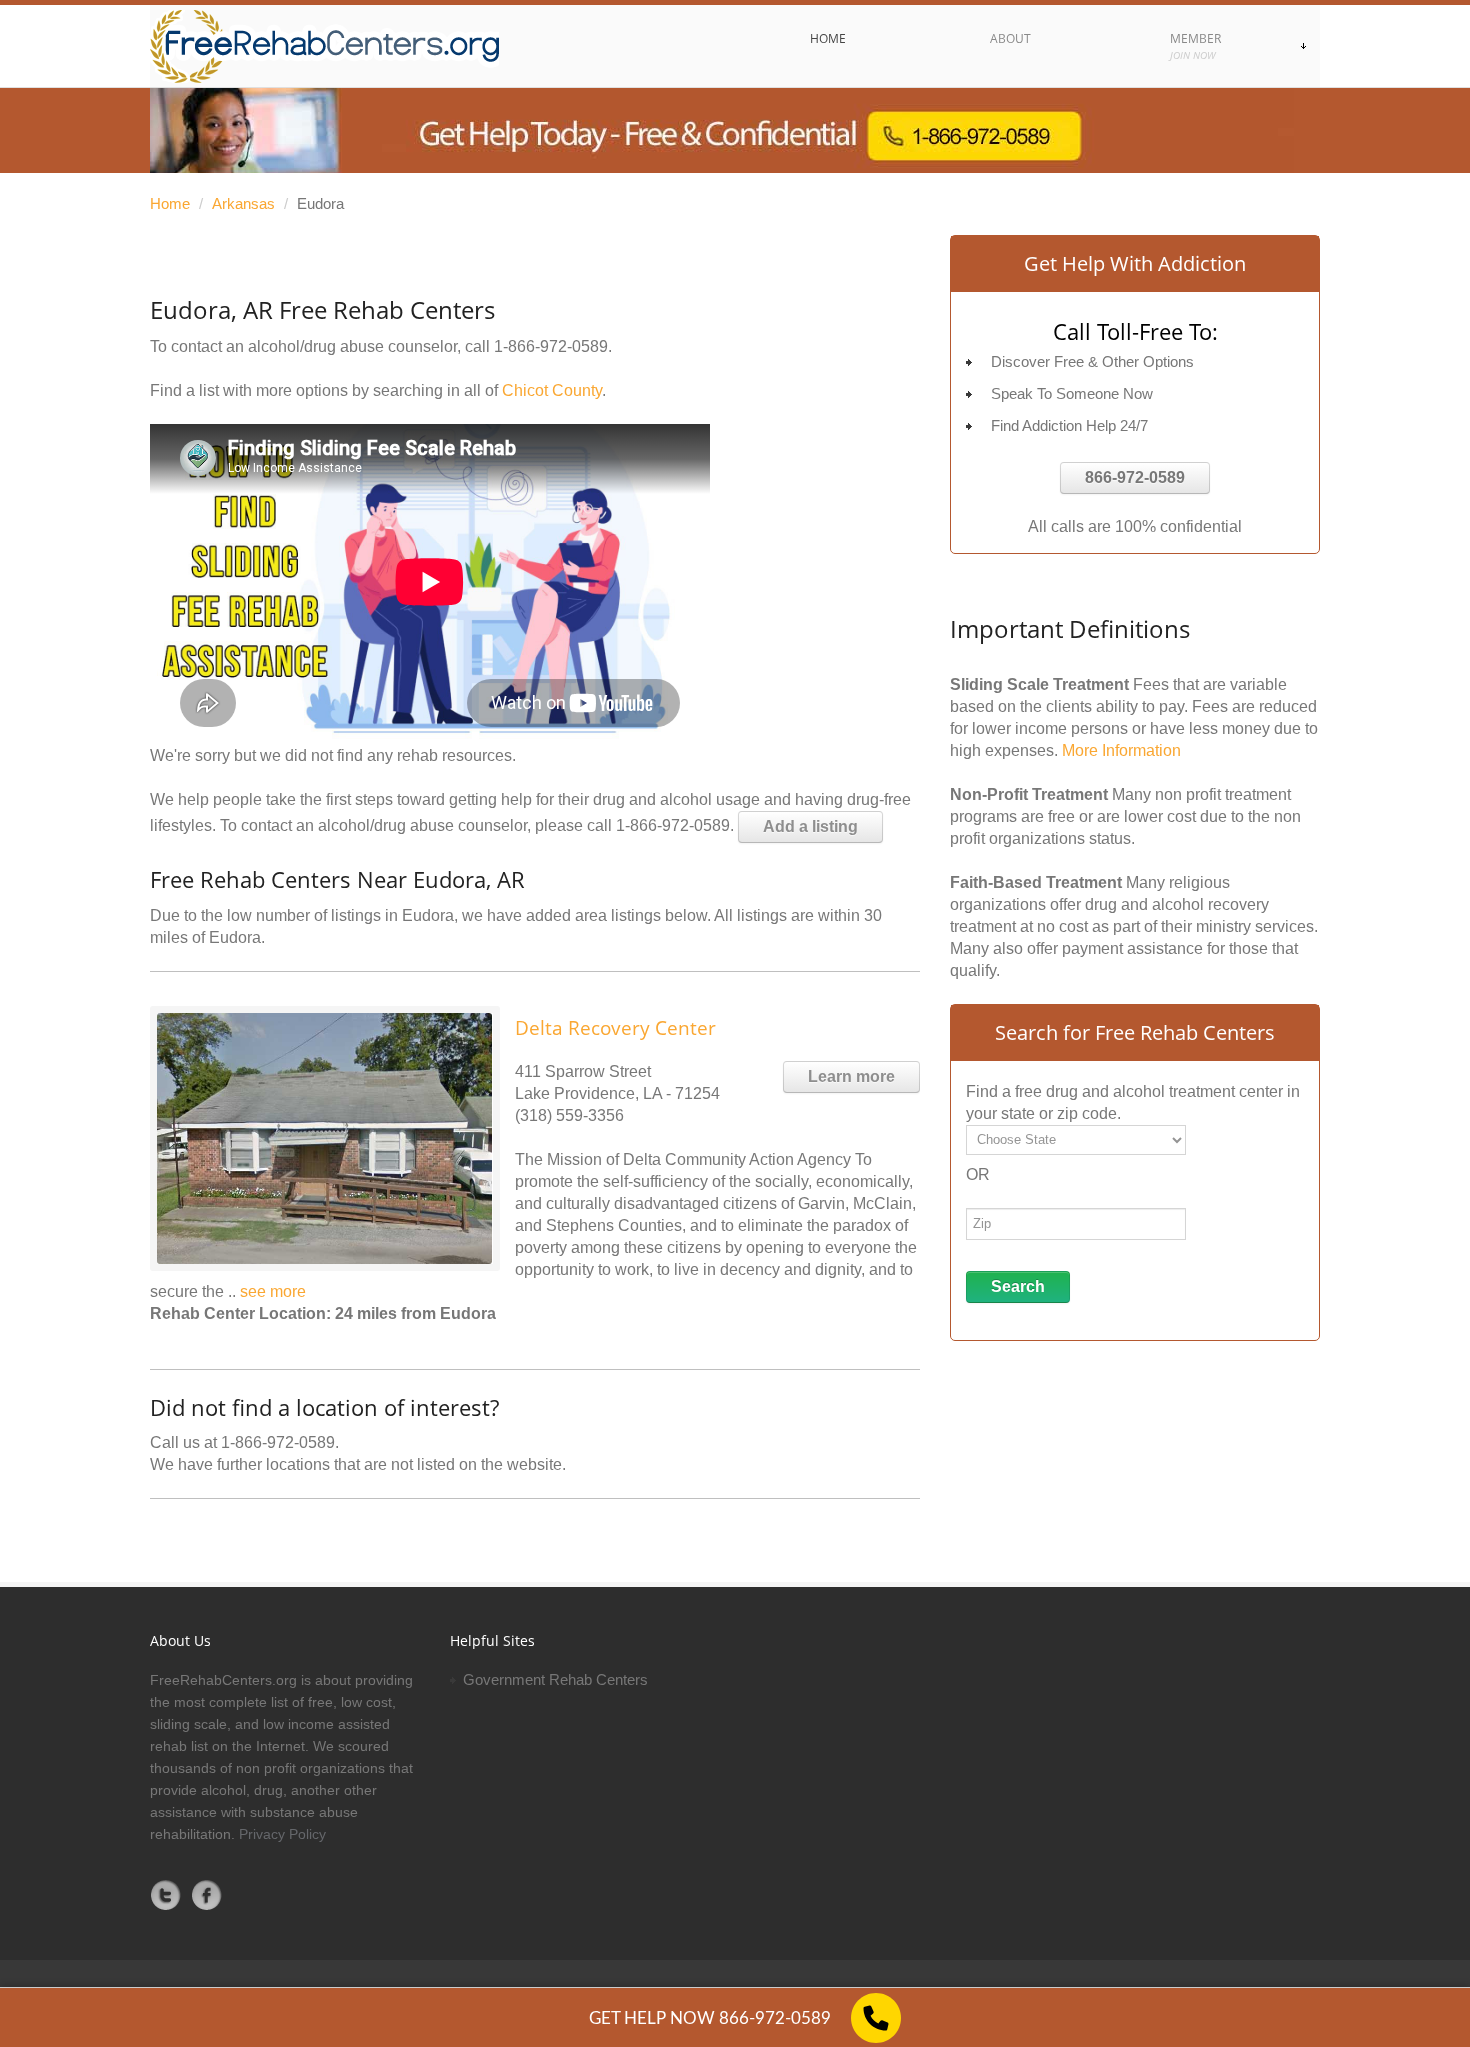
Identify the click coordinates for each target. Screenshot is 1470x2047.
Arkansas (243, 203)
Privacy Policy (282, 1834)
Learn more (851, 1076)
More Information (1121, 750)
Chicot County (552, 390)
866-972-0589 (1135, 477)
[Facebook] (207, 1895)
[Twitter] (166, 1895)
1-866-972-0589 (551, 346)
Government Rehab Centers (555, 1679)
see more (273, 1291)
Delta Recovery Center (615, 1028)
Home (170, 203)
